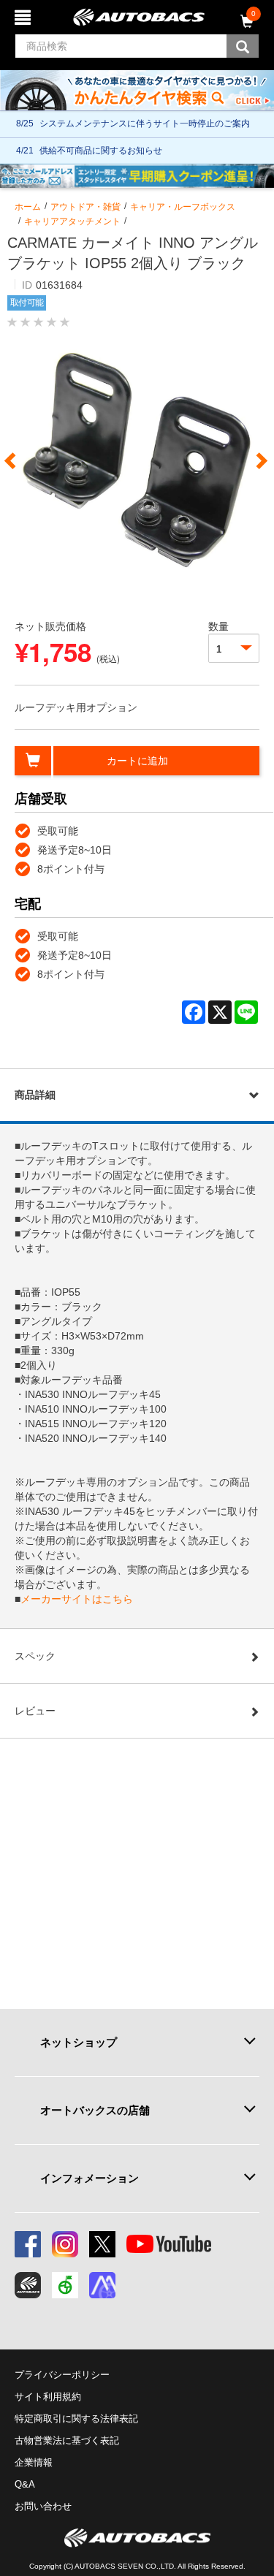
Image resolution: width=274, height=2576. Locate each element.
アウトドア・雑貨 (85, 207)
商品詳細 (35, 1095)
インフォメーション (90, 2178)
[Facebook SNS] (28, 2244)
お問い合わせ (43, 2506)
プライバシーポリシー (62, 2375)
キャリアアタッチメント (72, 221)
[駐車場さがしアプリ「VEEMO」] (65, 2285)
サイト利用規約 (48, 2397)
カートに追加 (137, 761)
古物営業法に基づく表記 (67, 2440)
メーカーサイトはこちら (77, 1599)
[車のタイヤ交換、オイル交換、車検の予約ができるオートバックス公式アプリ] (28, 2285)
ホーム (28, 207)
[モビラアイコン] (102, 2285)
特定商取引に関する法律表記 (76, 2419)
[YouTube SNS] (169, 2244)
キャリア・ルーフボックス (183, 207)
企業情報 (34, 2462)
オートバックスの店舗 (95, 2110)
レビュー (35, 1711)
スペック (35, 1656)
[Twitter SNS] (102, 2244)
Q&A (25, 2484)
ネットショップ (79, 2042)
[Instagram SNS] (65, 2244)
